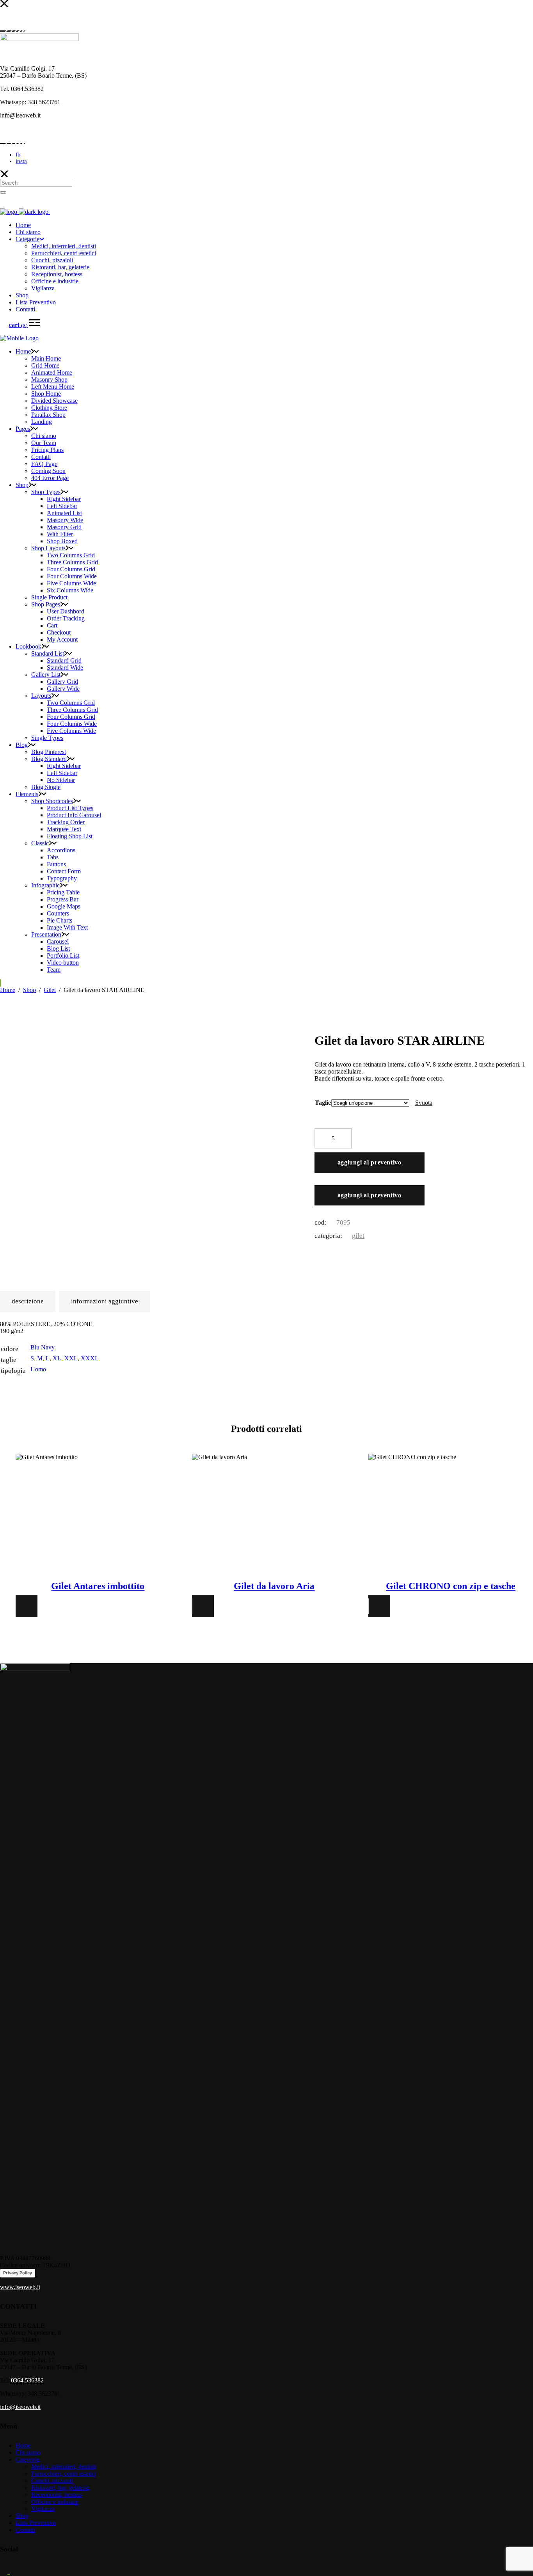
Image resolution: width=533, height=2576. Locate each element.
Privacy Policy (18, 2273)
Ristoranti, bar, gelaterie (60, 2488)
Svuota (424, 1103)
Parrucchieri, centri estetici (64, 2474)
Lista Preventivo (36, 2523)
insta (21, 161)
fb (18, 155)
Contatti (25, 2530)
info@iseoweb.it (20, 2407)
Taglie (323, 1103)
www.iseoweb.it (20, 2287)
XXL (71, 1358)
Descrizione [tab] (28, 1301)
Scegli (98, 1511)
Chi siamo (28, 2452)
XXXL (90, 1358)
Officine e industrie (55, 2502)
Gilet (50, 990)
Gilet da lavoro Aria (274, 1586)
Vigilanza (43, 2509)
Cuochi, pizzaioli (52, 2481)
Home (8, 990)
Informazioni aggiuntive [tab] (105, 1301)
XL (57, 1358)
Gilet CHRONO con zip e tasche (451, 1586)
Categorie (28, 2460)
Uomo (38, 1369)
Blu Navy (43, 1347)
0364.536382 (27, 2380)
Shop (29, 990)
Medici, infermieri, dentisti (64, 2467)
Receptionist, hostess (57, 2495)
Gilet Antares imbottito (98, 1586)
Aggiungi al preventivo (370, 1162)
